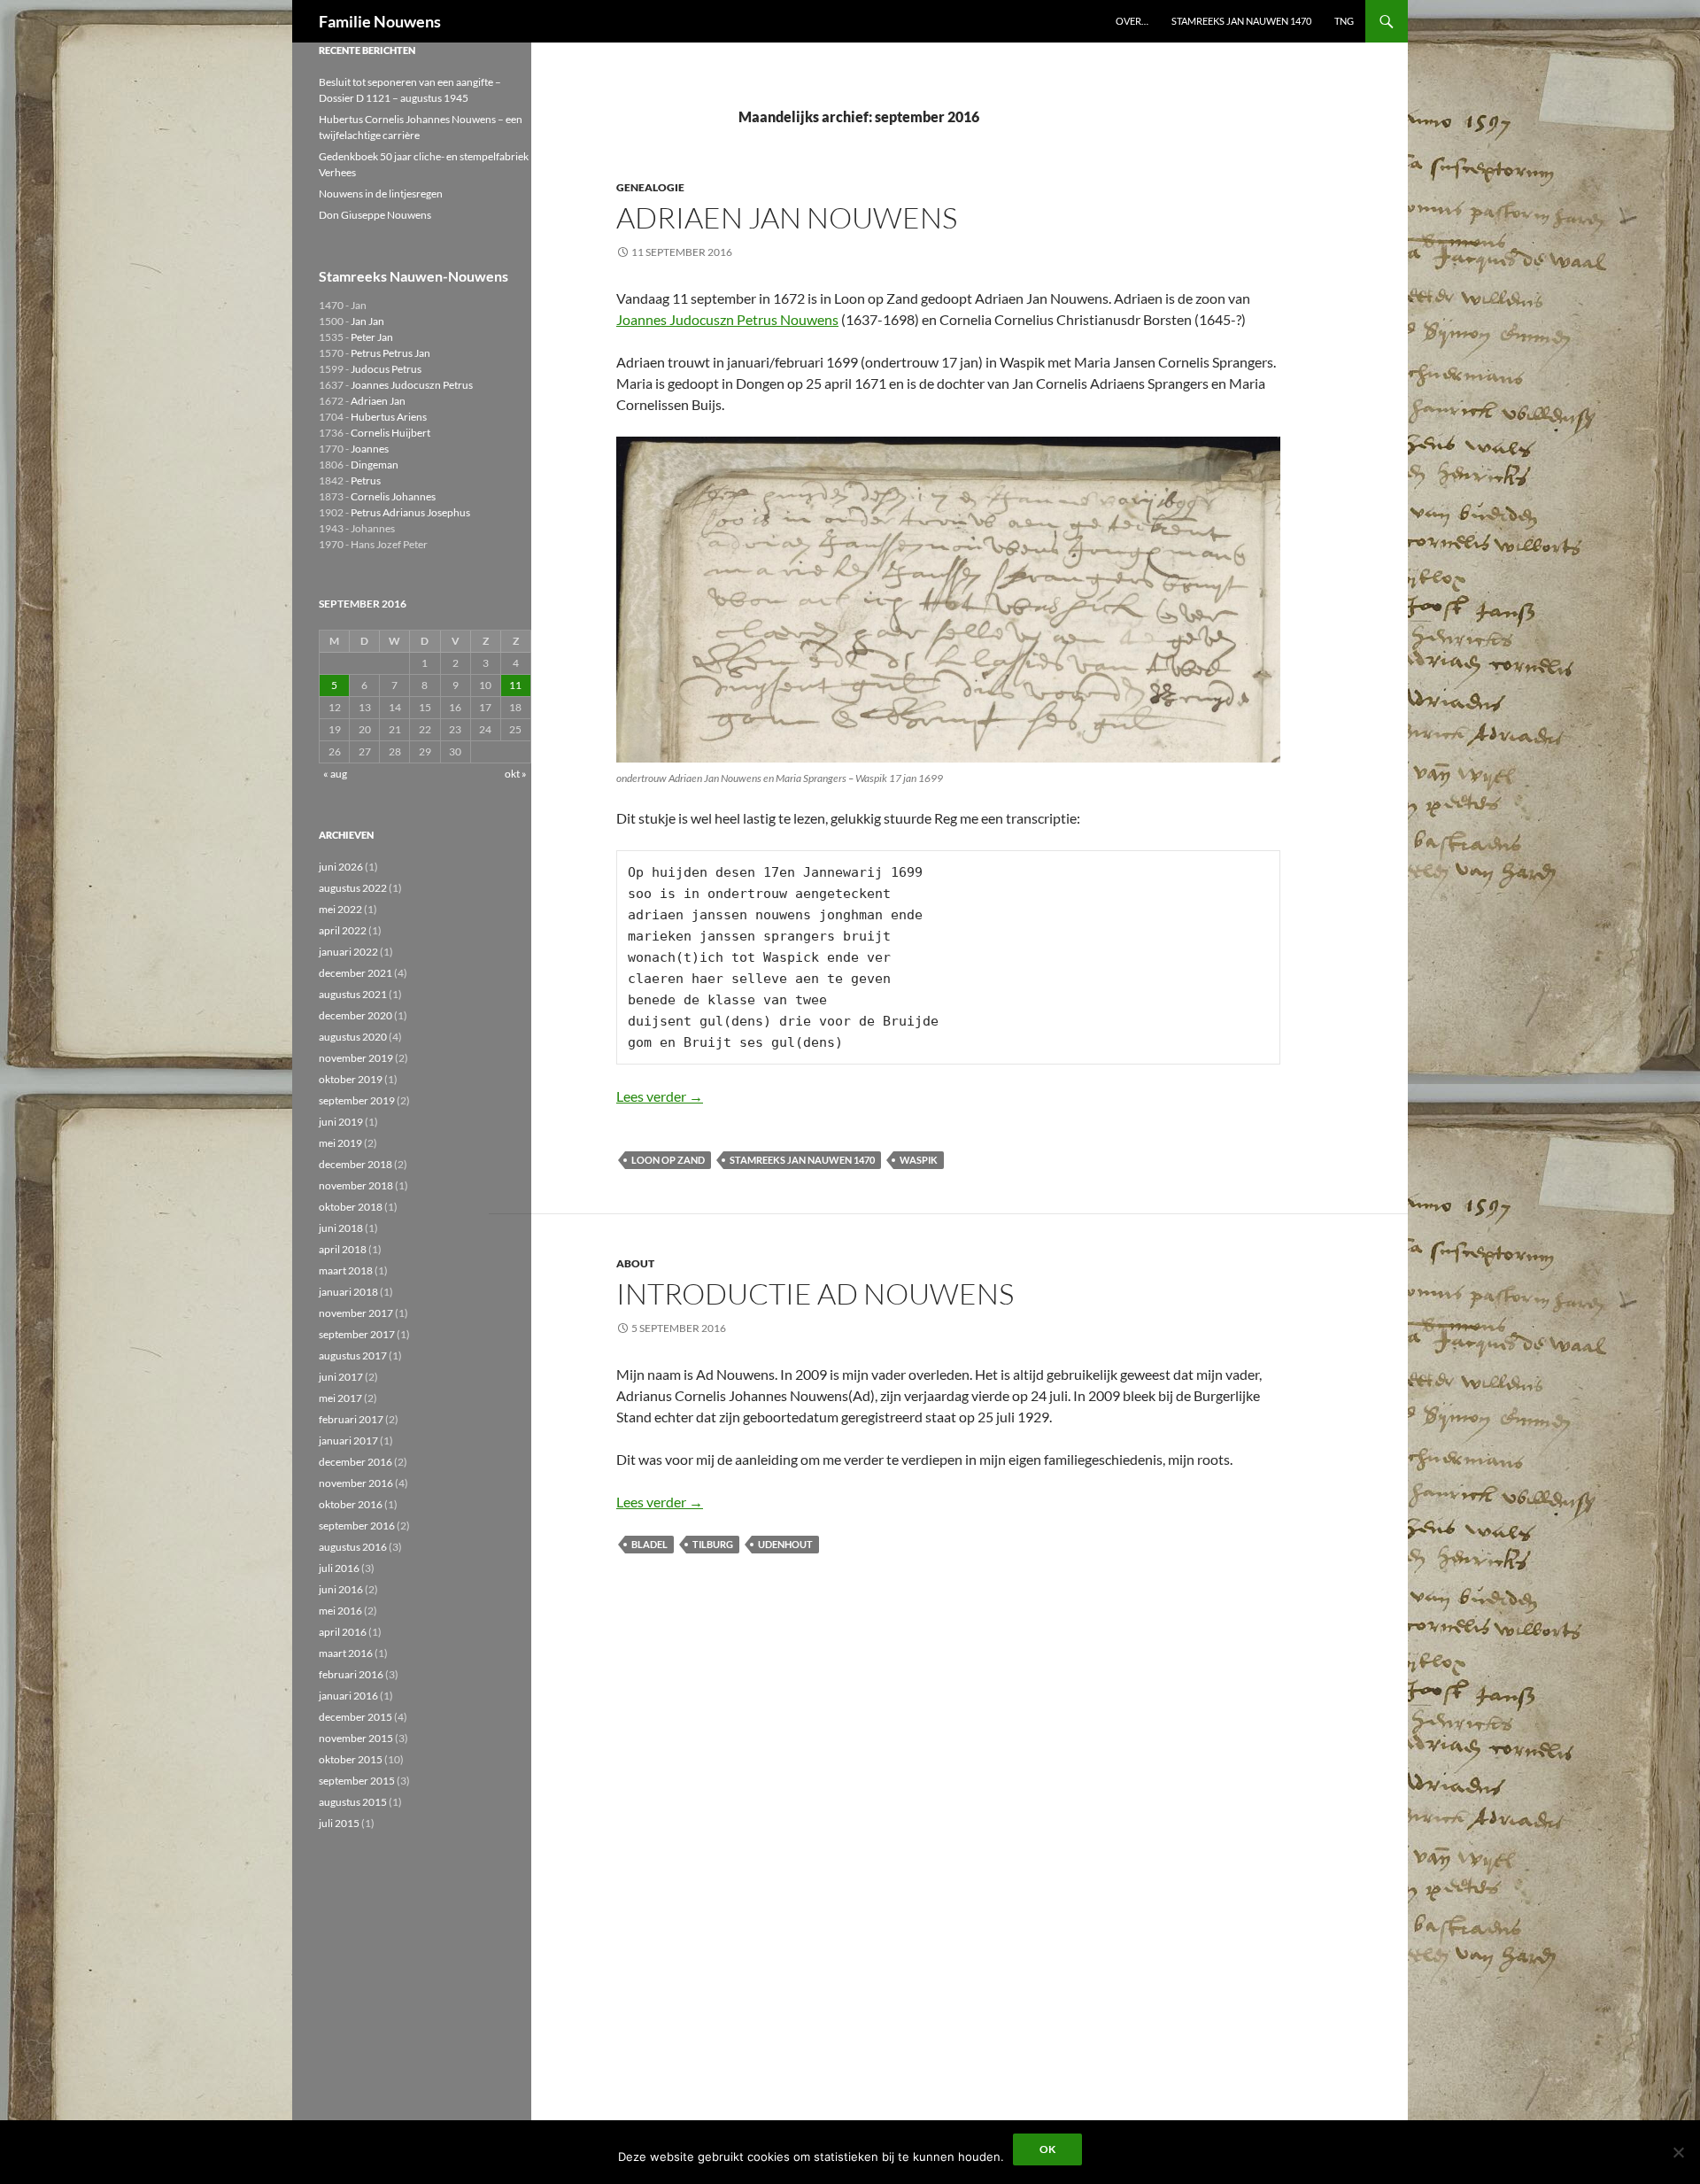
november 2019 (356, 1058)
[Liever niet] (1678, 2152)
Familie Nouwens (380, 21)
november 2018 (356, 1185)
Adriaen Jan (378, 401)
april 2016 (343, 1632)
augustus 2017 (353, 1355)
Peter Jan (372, 337)
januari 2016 (348, 1696)
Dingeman (375, 465)
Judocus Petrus (386, 369)
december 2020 (355, 1015)
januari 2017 (348, 1441)
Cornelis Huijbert (390, 433)
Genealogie (650, 187)
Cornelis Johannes (393, 496)
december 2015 (355, 1717)
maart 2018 (346, 1270)
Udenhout (785, 1544)
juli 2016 (339, 1568)
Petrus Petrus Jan (390, 353)
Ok (1047, 2149)
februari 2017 (351, 1419)
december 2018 (355, 1164)
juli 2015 (339, 1823)
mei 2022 (340, 909)
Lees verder (660, 1096)
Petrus (366, 480)
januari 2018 (348, 1292)
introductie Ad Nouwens (815, 1293)
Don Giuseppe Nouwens (375, 215)
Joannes (370, 449)
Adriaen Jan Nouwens (787, 217)
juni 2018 (341, 1228)
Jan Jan (367, 321)
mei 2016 (340, 1611)
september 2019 (357, 1100)
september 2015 (357, 1781)
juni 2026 (341, 867)
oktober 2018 (351, 1207)
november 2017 (356, 1313)
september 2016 (357, 1526)
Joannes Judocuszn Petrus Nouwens (727, 319)
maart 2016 (346, 1653)
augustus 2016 (353, 1547)
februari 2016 (351, 1674)
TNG (1344, 21)
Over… (1132, 21)
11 (515, 685)
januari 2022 (348, 952)
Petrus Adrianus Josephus (410, 512)
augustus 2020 (353, 1037)
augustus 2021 (353, 994)
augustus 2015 (353, 1802)
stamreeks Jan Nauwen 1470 (802, 1160)
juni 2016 (341, 1589)
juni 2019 (341, 1122)
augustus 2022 (353, 888)
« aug (335, 774)
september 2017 (357, 1334)
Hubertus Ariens (389, 417)
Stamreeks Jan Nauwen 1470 (1241, 21)
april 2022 (343, 930)
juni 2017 (341, 1377)
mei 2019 (340, 1143)
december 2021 (355, 973)
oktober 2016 (351, 1504)
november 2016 (356, 1483)
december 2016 (355, 1462)
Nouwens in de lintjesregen (381, 194)
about (635, 1263)
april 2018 (343, 1249)
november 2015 (356, 1738)
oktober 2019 (351, 1079)
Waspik (919, 1160)
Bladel (649, 1544)
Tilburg (713, 1544)
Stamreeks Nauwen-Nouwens (413, 276)
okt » (516, 774)
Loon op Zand (668, 1160)
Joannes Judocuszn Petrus (412, 385)
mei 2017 (340, 1398)
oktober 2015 (351, 1759)
